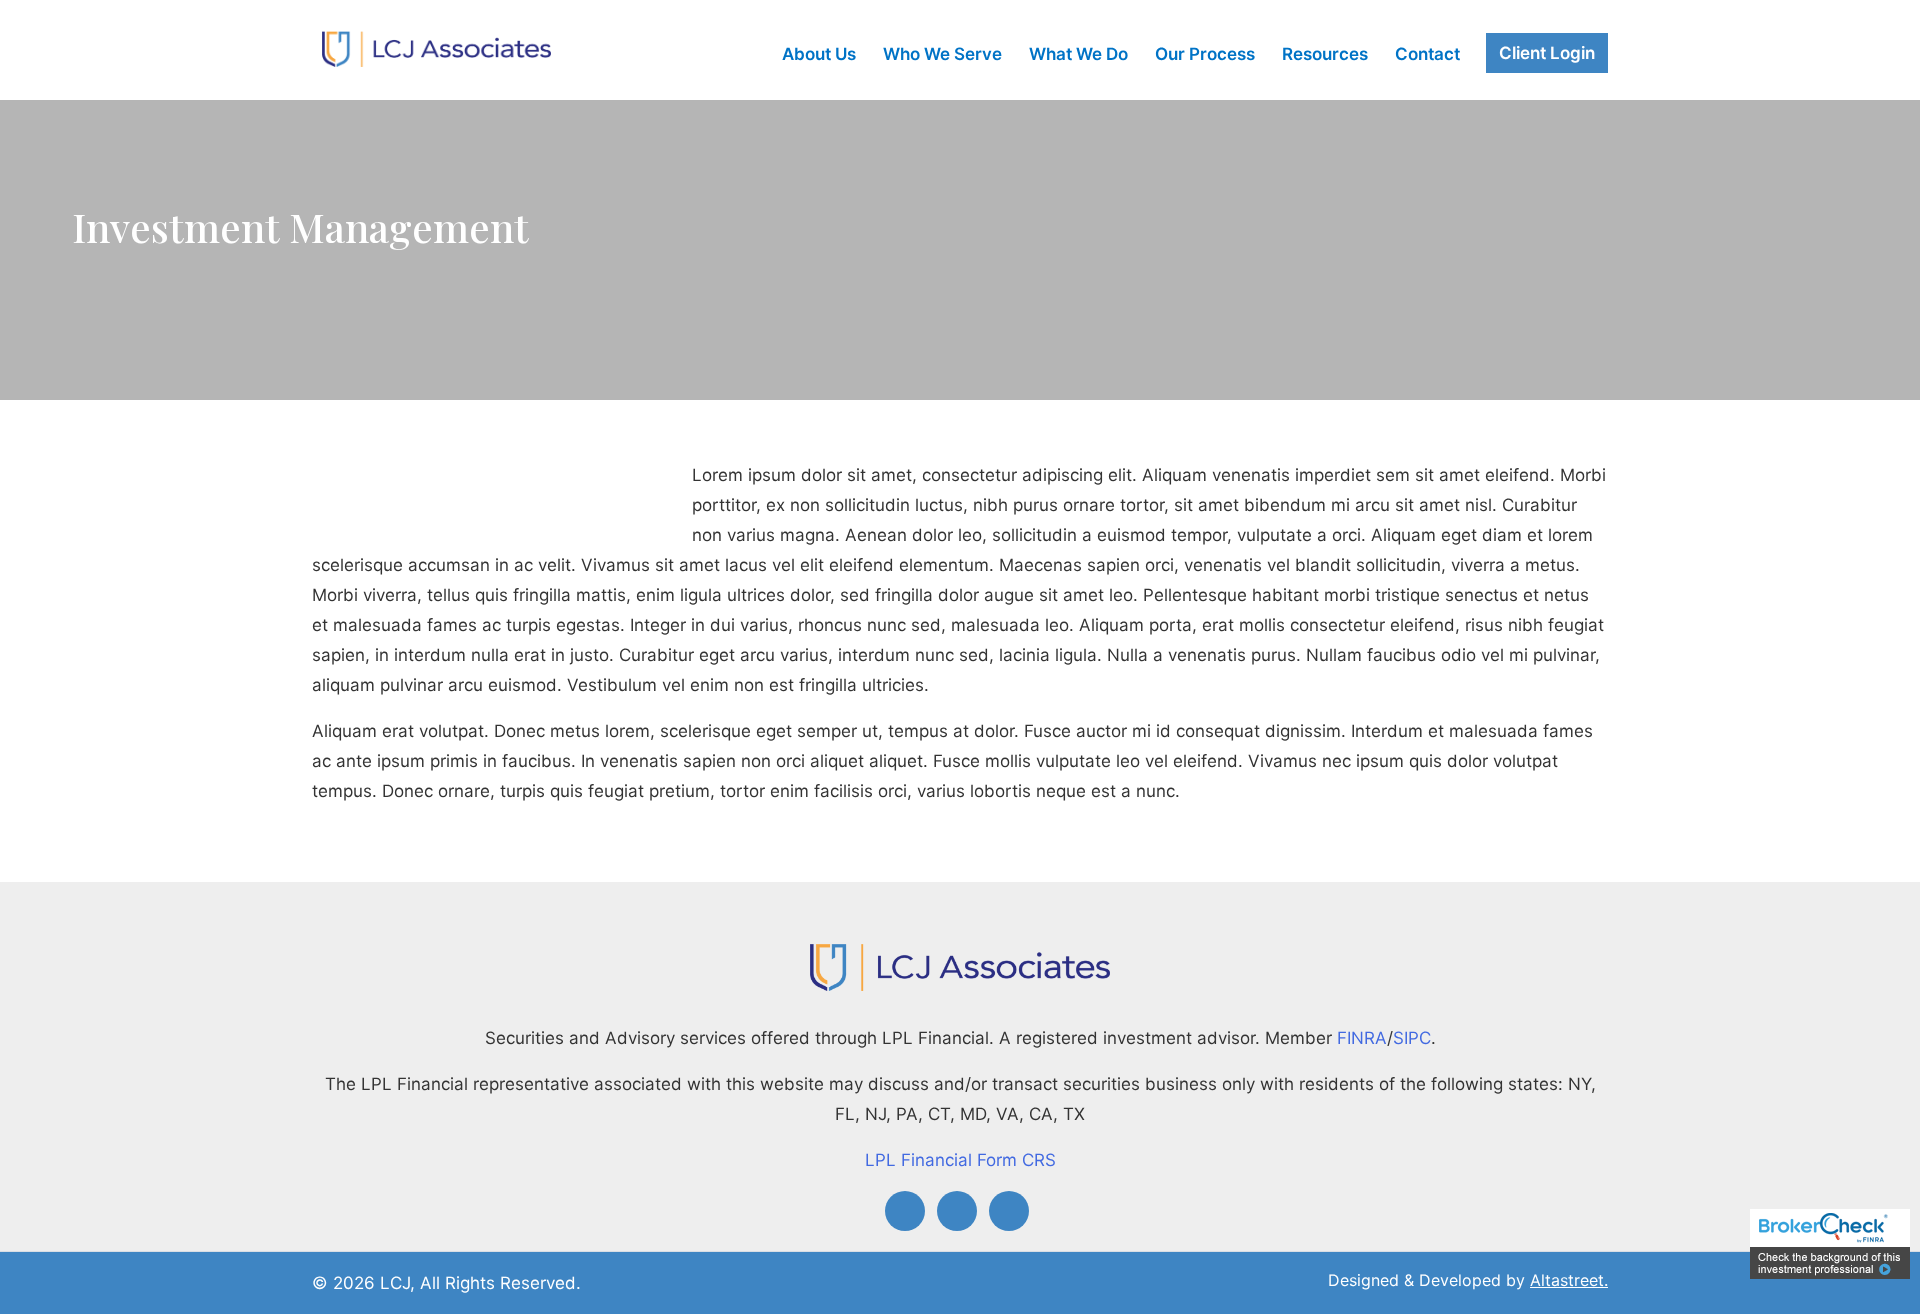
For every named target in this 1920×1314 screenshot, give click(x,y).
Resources (1325, 54)
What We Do (1078, 54)
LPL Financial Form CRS (960, 1160)
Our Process (1205, 54)
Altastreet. (1569, 1280)
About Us (819, 54)
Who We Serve (942, 54)
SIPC (1412, 1038)
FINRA (1362, 1038)
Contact (1427, 54)
